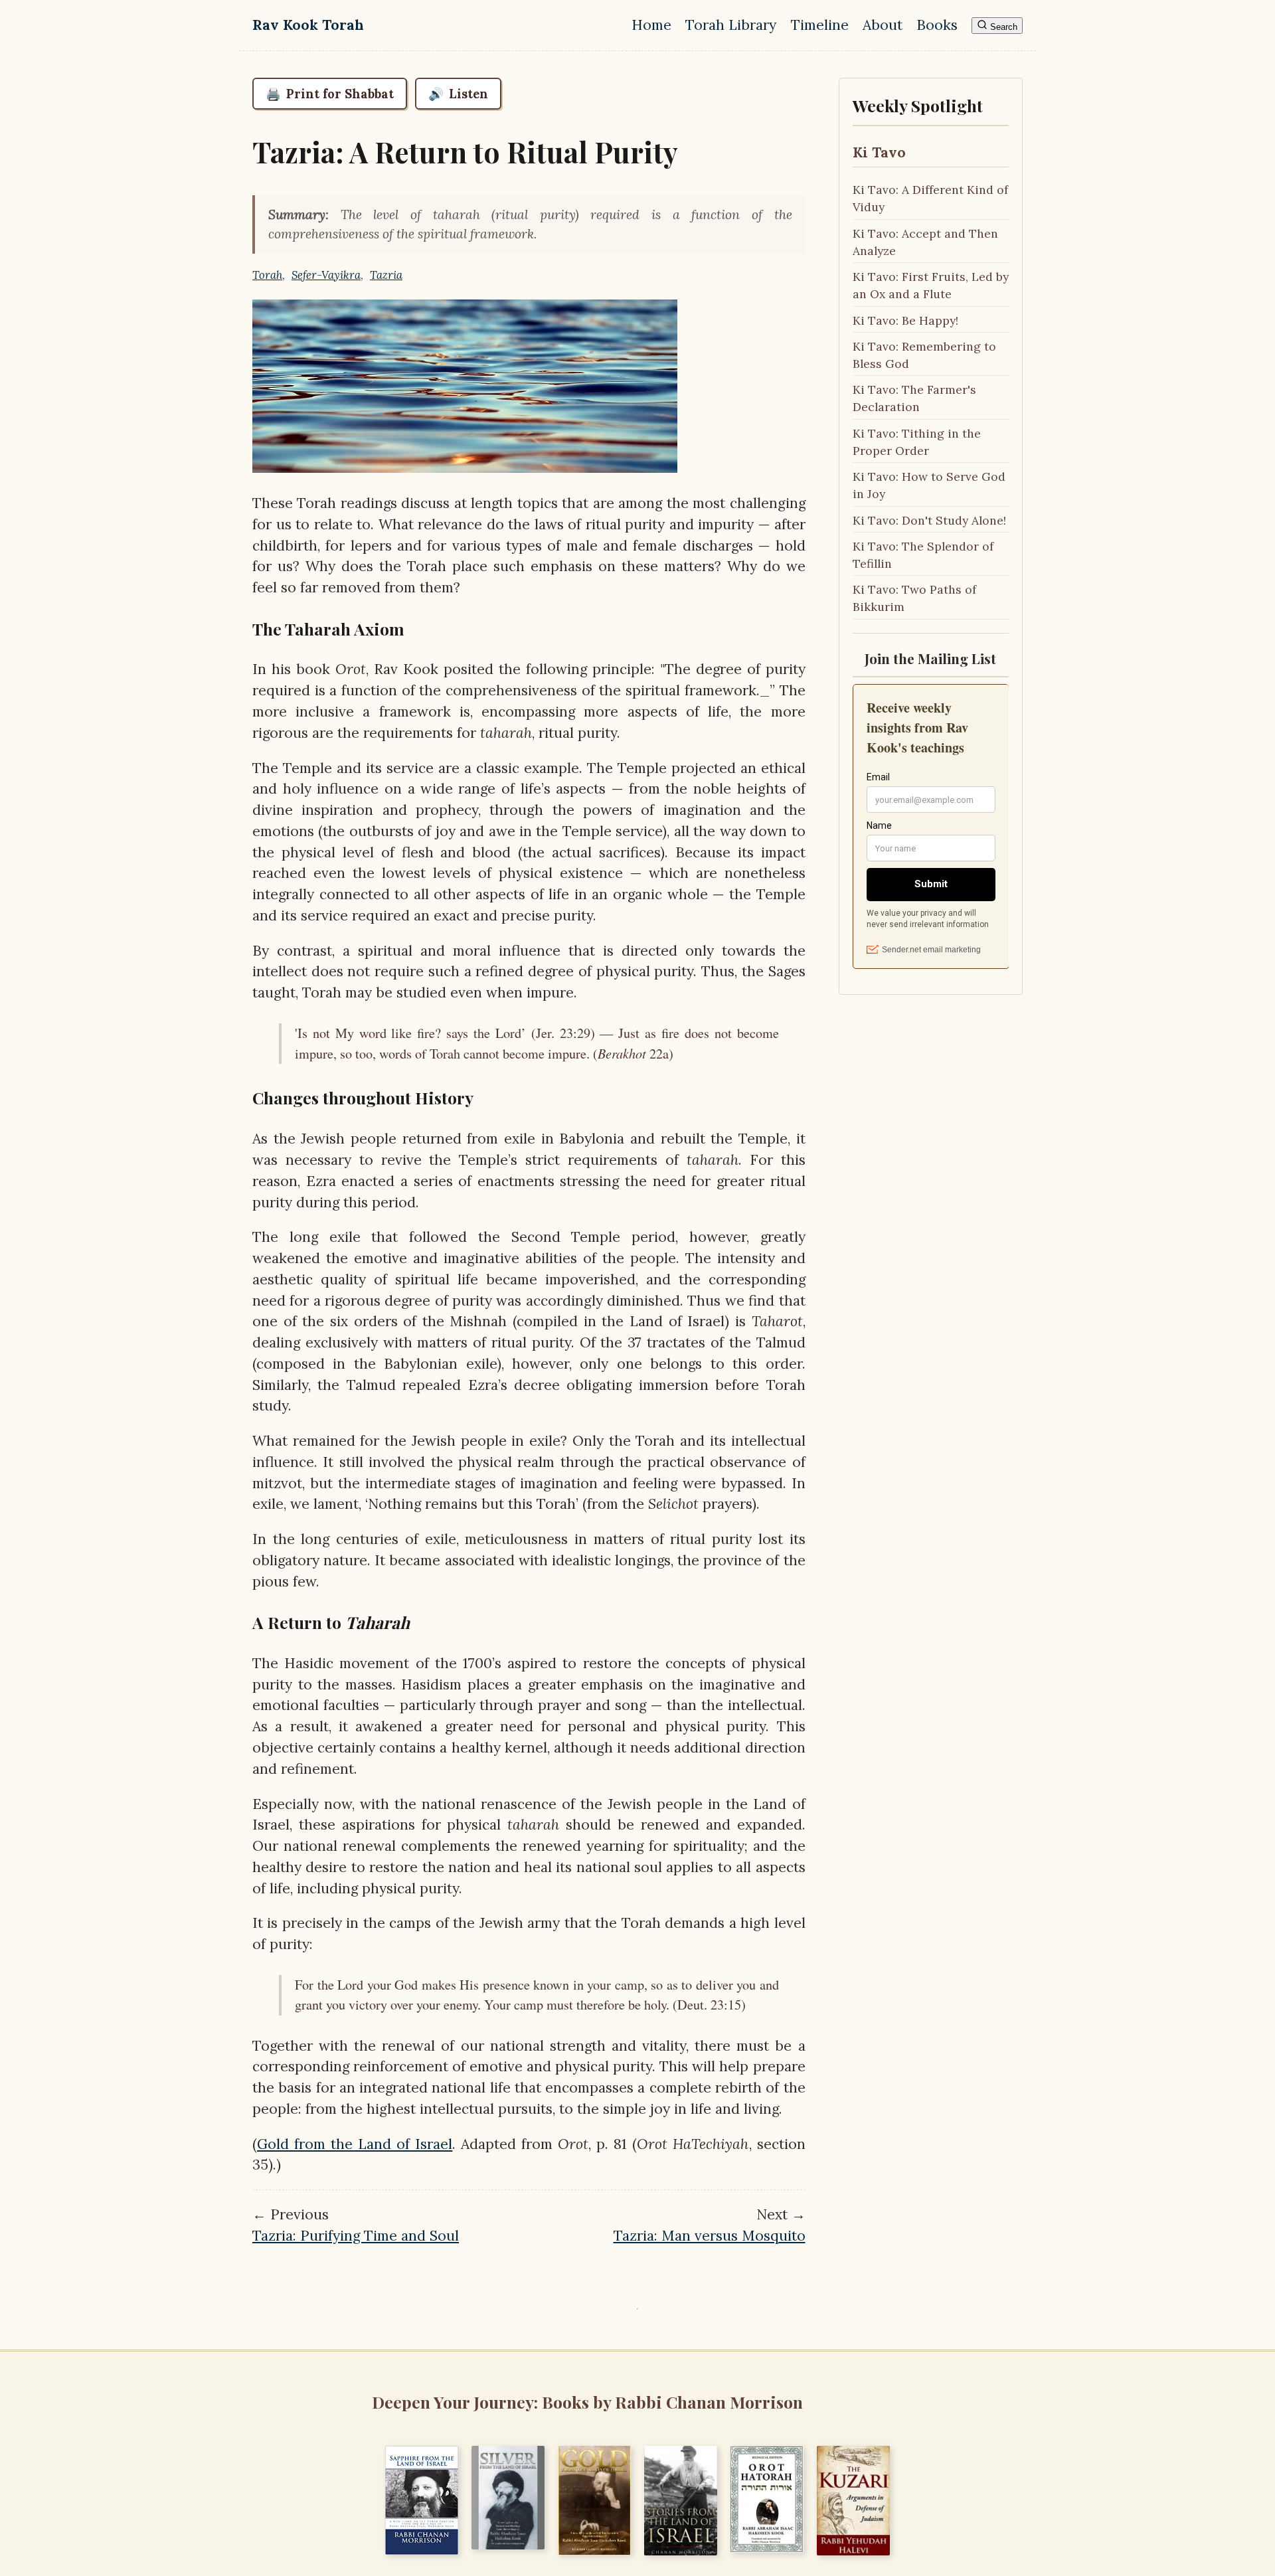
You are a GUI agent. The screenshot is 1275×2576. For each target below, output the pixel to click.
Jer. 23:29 (563, 1033)
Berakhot (622, 1053)
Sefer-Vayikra (326, 275)
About (883, 25)
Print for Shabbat (330, 94)
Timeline (820, 25)
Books (937, 25)
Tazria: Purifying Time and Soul (356, 2236)
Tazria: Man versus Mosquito (710, 2236)
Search (1002, 27)
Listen (458, 94)
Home (651, 25)
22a (657, 1054)
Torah (267, 275)
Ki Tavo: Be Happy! (905, 320)
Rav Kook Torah (308, 25)
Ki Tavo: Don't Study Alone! (929, 520)
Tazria (386, 275)
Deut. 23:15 (709, 2005)
